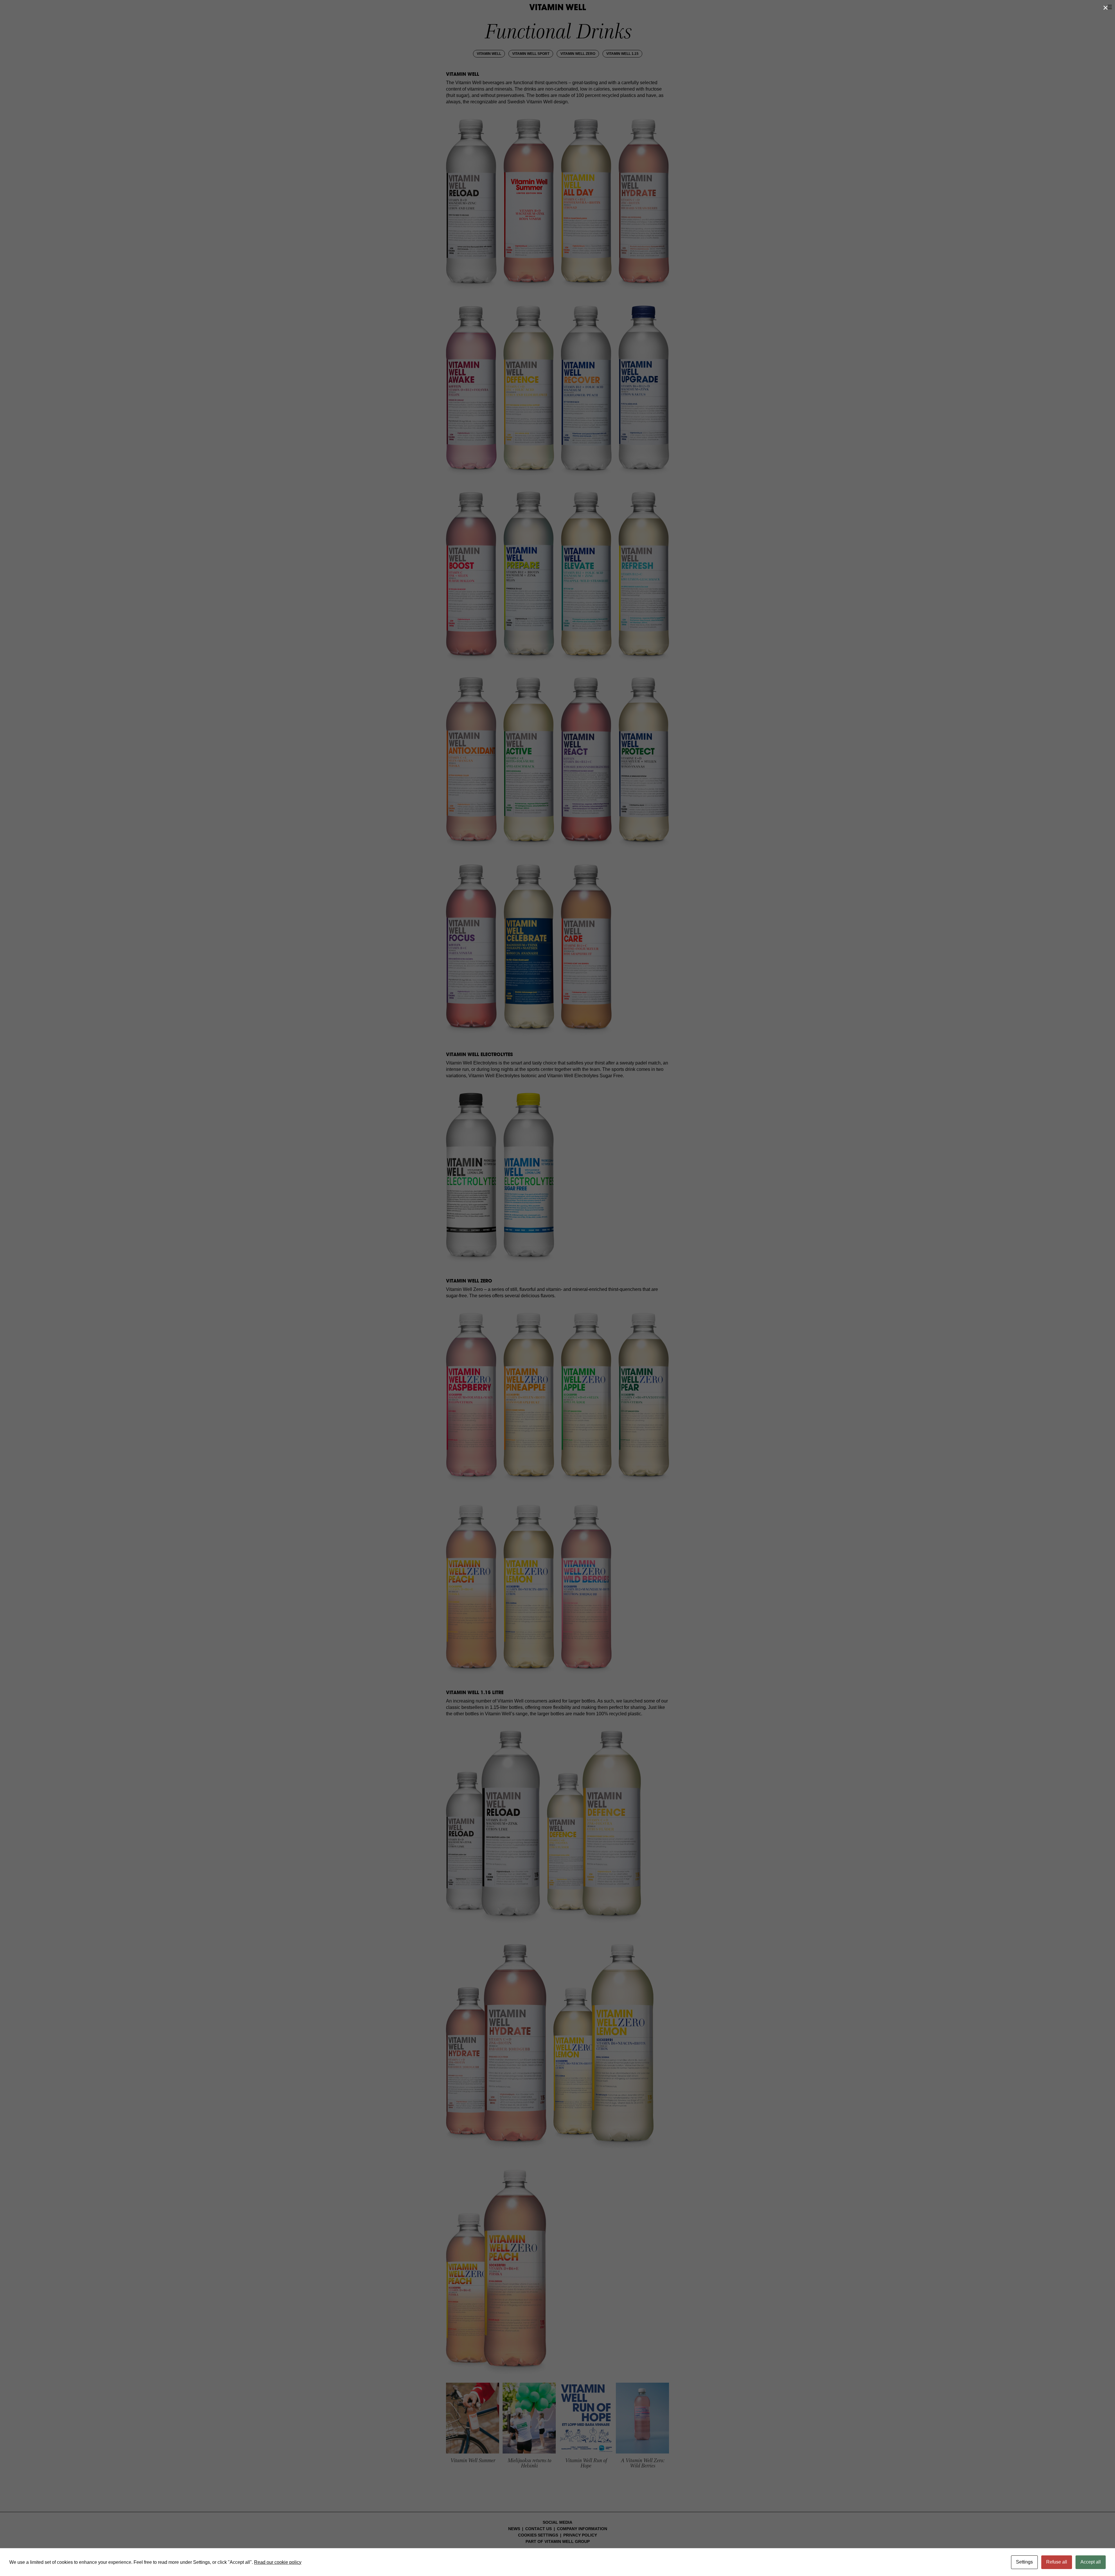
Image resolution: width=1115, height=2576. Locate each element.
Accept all (1091, 2562)
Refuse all (1057, 2562)
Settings (1024, 2562)
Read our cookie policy (278, 2562)
